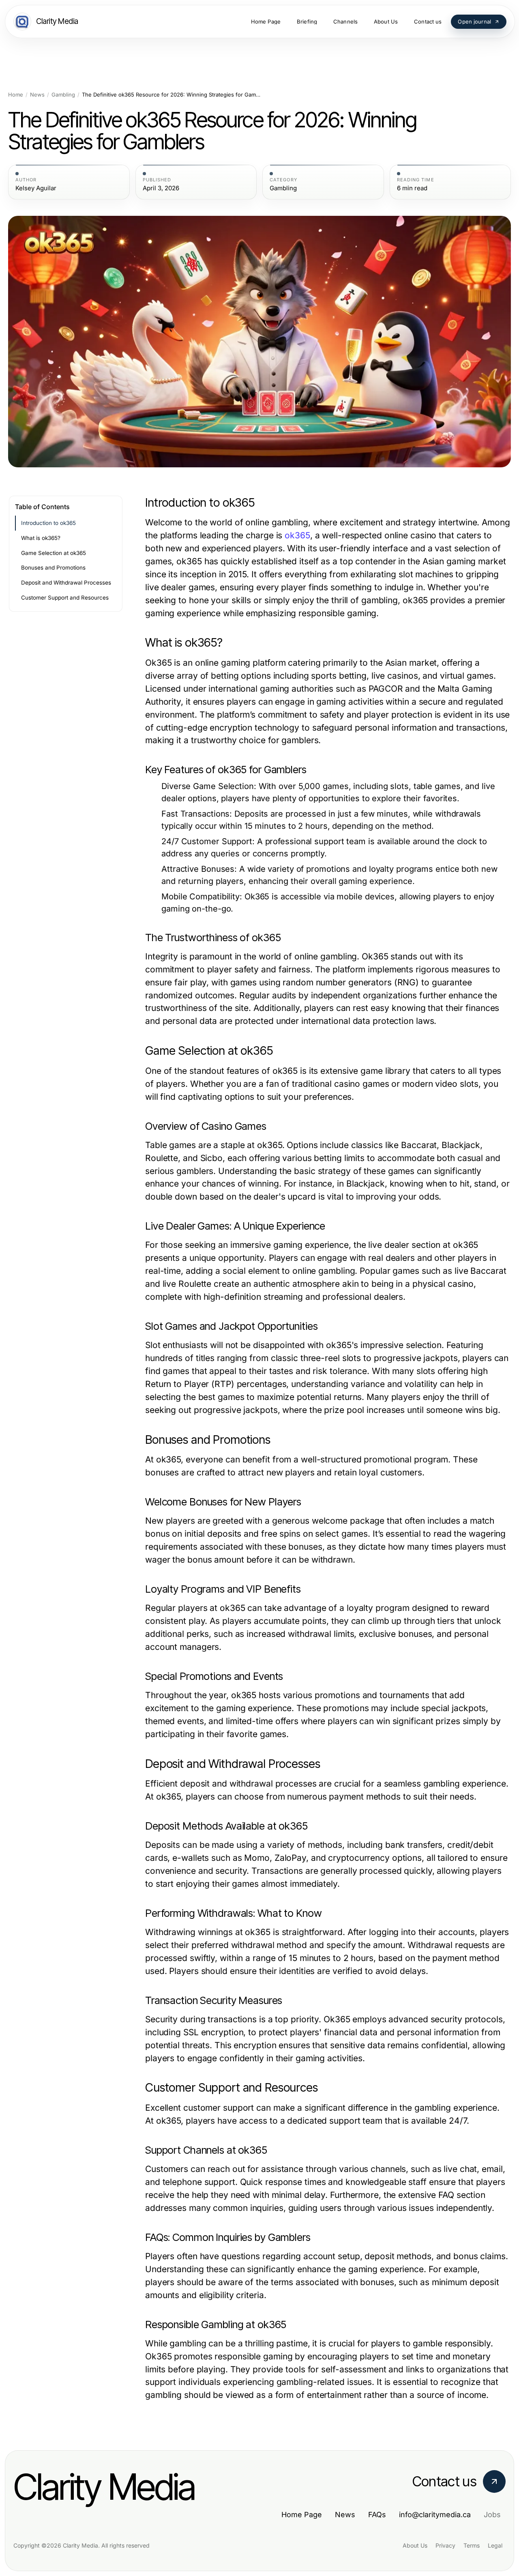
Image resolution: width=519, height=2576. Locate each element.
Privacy (445, 2545)
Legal (495, 2545)
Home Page (302, 2515)
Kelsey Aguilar (36, 188)
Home (16, 95)
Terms (472, 2545)
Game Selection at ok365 (54, 553)
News (37, 95)
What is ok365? (41, 538)
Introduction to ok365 (48, 523)
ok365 (297, 535)
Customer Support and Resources (65, 598)
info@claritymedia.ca (435, 2515)
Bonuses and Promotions (53, 568)
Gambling (63, 95)
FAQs (377, 2515)
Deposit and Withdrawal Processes (66, 583)
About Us (415, 2545)
